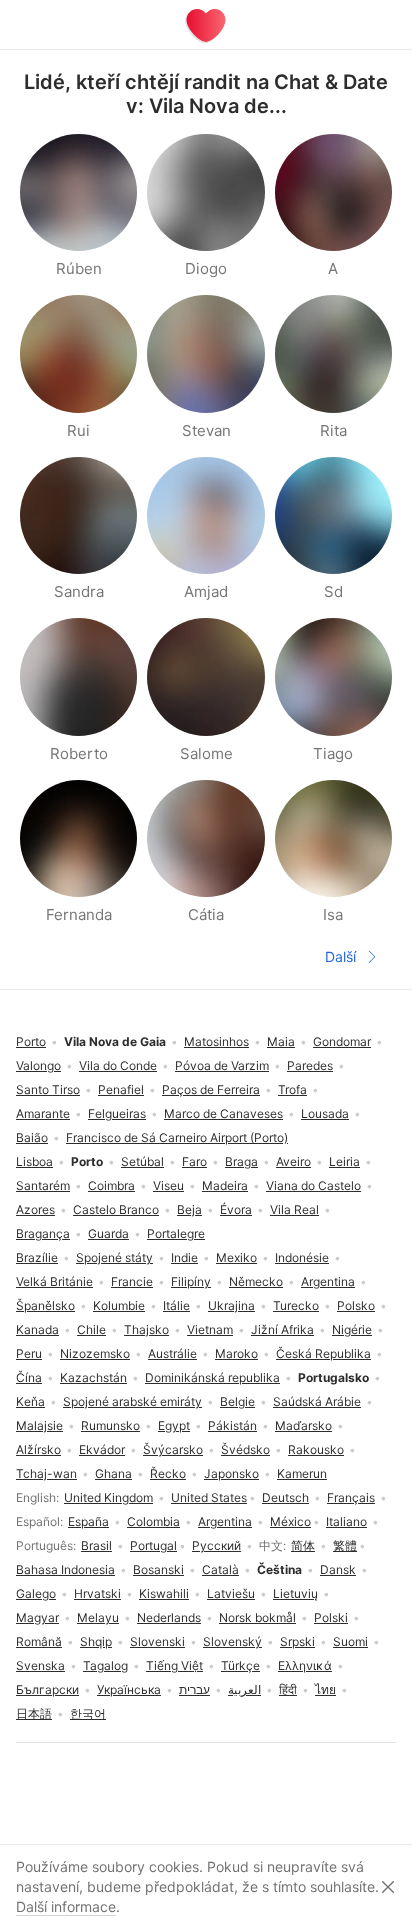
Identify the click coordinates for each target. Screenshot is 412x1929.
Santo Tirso (48, 1089)
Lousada (325, 1113)
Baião (32, 1137)
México (290, 1521)
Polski (331, 1617)
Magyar (37, 1617)
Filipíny (191, 1281)
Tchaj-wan (46, 1473)
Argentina (225, 1521)
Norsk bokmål (257, 1617)
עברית (194, 1689)
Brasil (96, 1545)
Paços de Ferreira (211, 1089)
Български (47, 1689)
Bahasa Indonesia (65, 1569)
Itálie (176, 1305)
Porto (31, 1041)
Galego (36, 1593)
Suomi (350, 1641)
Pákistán (232, 1425)
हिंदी (288, 1689)
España (88, 1521)
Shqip (96, 1641)
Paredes (310, 1065)
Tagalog (105, 1665)
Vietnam (210, 1329)
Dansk (338, 1569)
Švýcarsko (173, 1449)
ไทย (325, 1689)
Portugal (153, 1545)
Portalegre (176, 1233)
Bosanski (158, 1569)
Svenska (40, 1665)
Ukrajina (231, 1305)
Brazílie (37, 1257)
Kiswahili (164, 1593)
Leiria (344, 1161)
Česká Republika (323, 1353)
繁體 (345, 1545)
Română (39, 1641)
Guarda (108, 1233)
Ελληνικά (305, 1665)
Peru (29, 1353)
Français (351, 1497)
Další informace (66, 1906)
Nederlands (169, 1617)
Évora (236, 1209)
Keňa (30, 1401)
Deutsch (285, 1497)
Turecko (296, 1305)
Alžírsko (38, 1449)
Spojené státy (114, 1257)
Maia (281, 1041)
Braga (241, 1161)
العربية (244, 1689)
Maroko (236, 1353)
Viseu (168, 1185)
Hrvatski (97, 1593)
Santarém (43, 1185)
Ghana (113, 1473)
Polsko (356, 1305)
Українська (129, 1689)
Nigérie (352, 1329)
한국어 (88, 1713)
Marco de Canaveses (223, 1113)
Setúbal (142, 1161)
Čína (29, 1377)
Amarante (43, 1113)
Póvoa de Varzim (222, 1065)
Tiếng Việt (174, 1665)
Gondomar (342, 1041)
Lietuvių (295, 1593)
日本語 (34, 1713)
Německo (256, 1281)
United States (209, 1497)
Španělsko (45, 1305)
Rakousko (316, 1449)
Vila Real (294, 1209)
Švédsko (245, 1449)
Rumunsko (110, 1425)
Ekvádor (102, 1449)
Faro (194, 1161)
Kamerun (302, 1473)
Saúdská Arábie (317, 1401)
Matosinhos (216, 1041)
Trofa (292, 1089)
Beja (189, 1209)
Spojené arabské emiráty (132, 1401)
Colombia (153, 1521)
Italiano (346, 1521)
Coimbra (111, 1185)
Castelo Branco (116, 1209)
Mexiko (236, 1257)
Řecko (168, 1473)
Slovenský (232, 1641)
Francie (132, 1281)
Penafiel (121, 1089)
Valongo (38, 1065)
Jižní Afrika (282, 1329)
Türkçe (240, 1665)
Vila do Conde (118, 1065)
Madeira (225, 1185)
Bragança (43, 1233)
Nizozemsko (95, 1353)
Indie (184, 1257)
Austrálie (172, 1353)
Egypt (174, 1425)
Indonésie (302, 1257)
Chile (91, 1329)
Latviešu (231, 1593)
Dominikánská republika (212, 1377)
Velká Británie (54, 1281)
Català (220, 1569)
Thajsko (146, 1329)
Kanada (37, 1329)
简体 (303, 1545)
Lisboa (34, 1161)
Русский (216, 1545)
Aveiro (293, 1161)
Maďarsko (303, 1425)
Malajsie (39, 1425)
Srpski (297, 1641)
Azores (35, 1209)
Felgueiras (117, 1113)
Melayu (98, 1617)
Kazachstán (93, 1377)
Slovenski (157, 1641)
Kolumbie (119, 1305)
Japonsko (231, 1473)
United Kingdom (108, 1497)
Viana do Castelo (313, 1185)
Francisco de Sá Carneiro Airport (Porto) (177, 1137)
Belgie (237, 1401)
